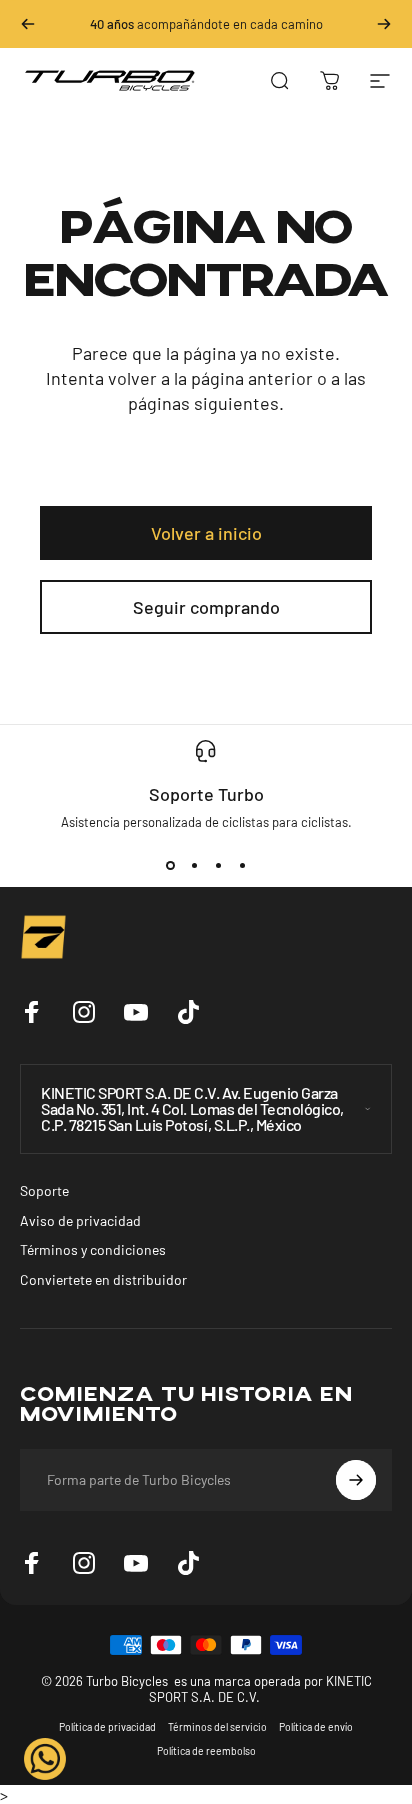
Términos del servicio (217, 1727)
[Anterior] (28, 24)
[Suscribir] (356, 1480)
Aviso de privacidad (80, 1220)
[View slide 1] (170, 866)
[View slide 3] (218, 866)
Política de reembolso (206, 1751)
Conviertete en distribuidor (103, 1279)
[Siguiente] (384, 24)
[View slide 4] (242, 866)
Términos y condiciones (93, 1249)
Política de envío (316, 1727)
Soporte (44, 1190)
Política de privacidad (107, 1727)
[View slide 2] (194, 866)
